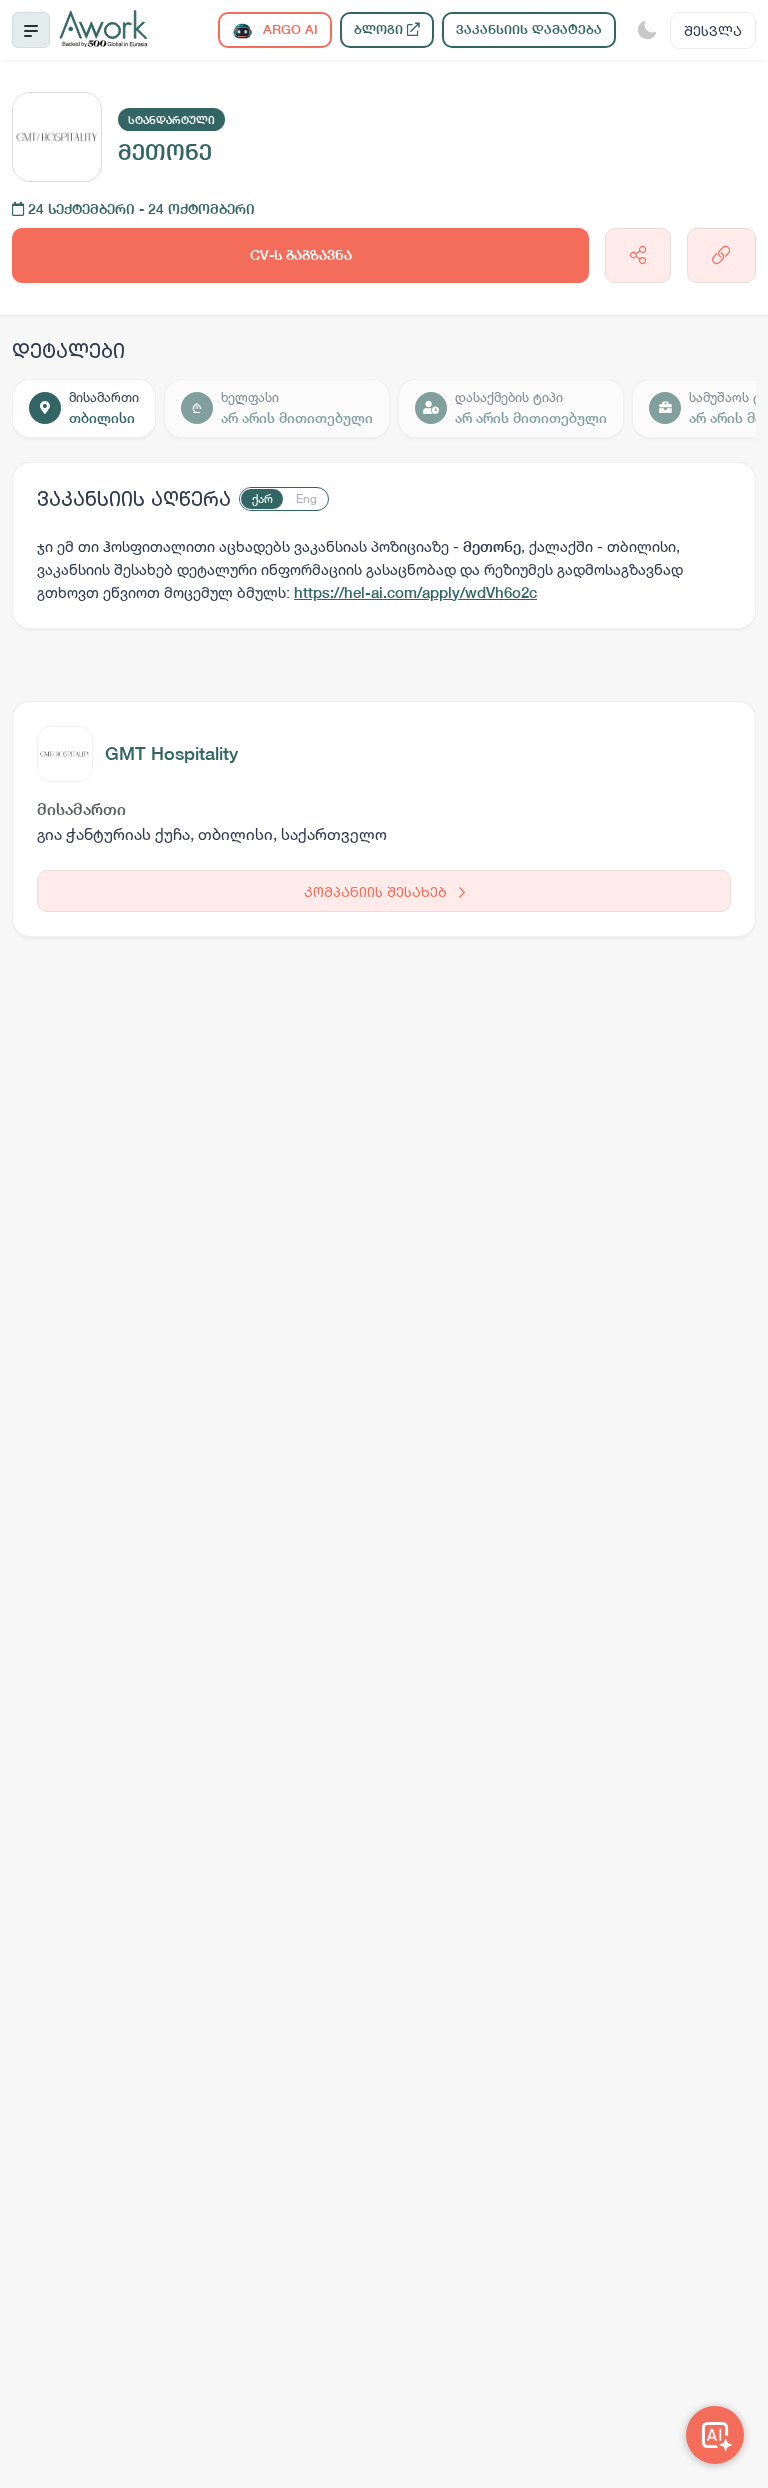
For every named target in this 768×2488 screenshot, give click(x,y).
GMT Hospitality (171, 753)
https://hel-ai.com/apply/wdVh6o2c (415, 592)
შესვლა (713, 30)
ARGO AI (288, 29)
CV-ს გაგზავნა (301, 255)
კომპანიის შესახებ (377, 891)
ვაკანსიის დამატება (529, 29)
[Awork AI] (715, 2435)
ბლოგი (380, 29)
